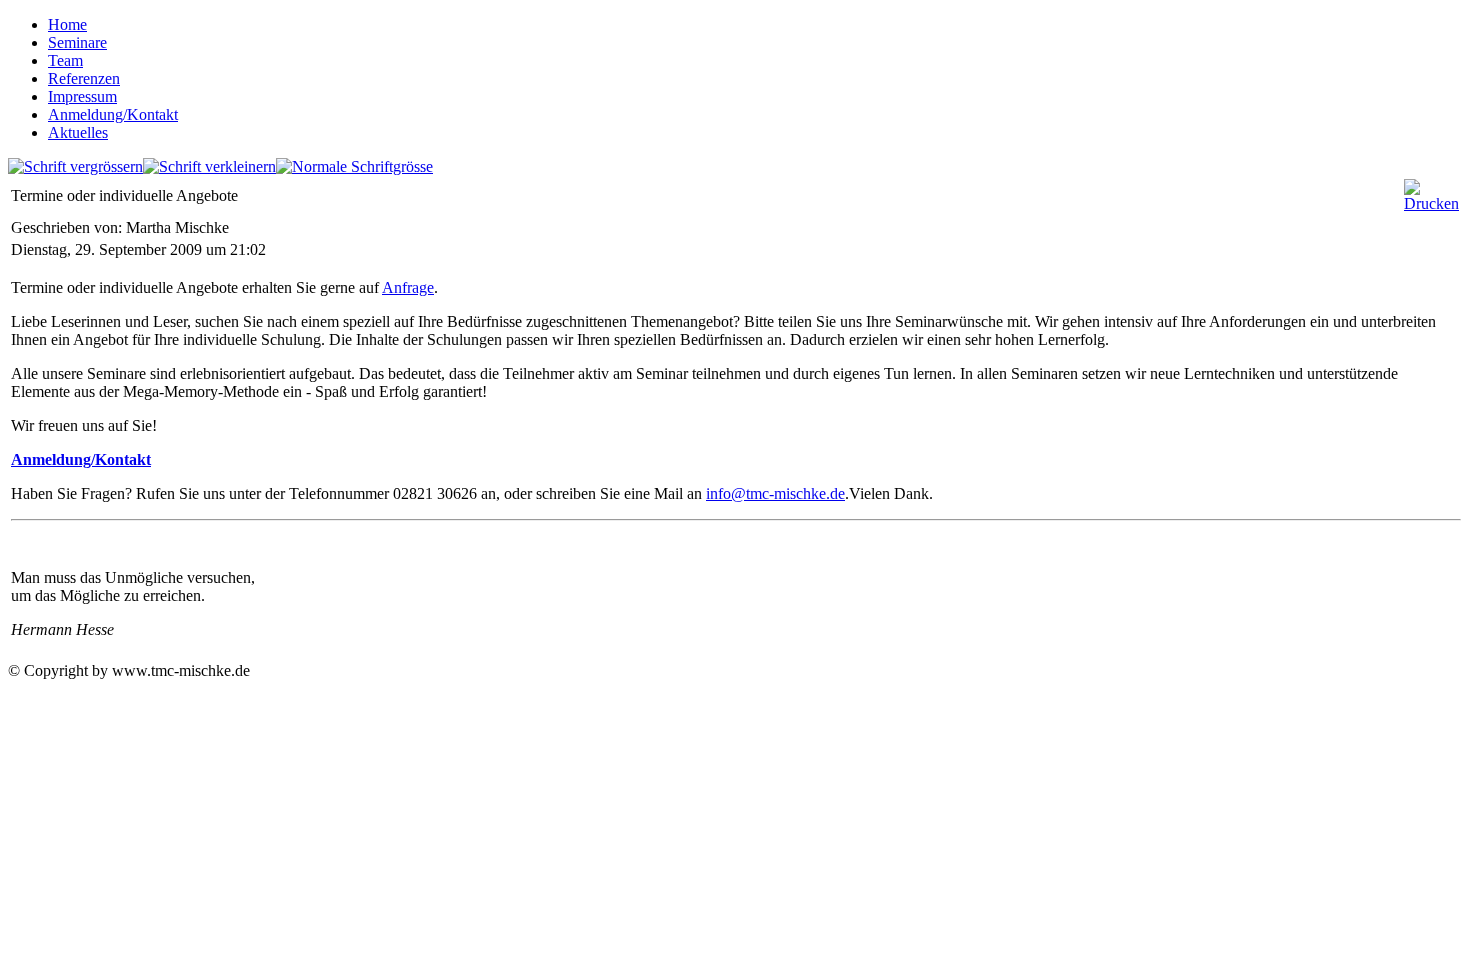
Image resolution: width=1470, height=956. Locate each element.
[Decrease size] (209, 166)
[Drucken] (1431, 203)
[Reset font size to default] (354, 166)
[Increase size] (75, 166)
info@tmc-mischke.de (775, 493)
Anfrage (408, 287)
